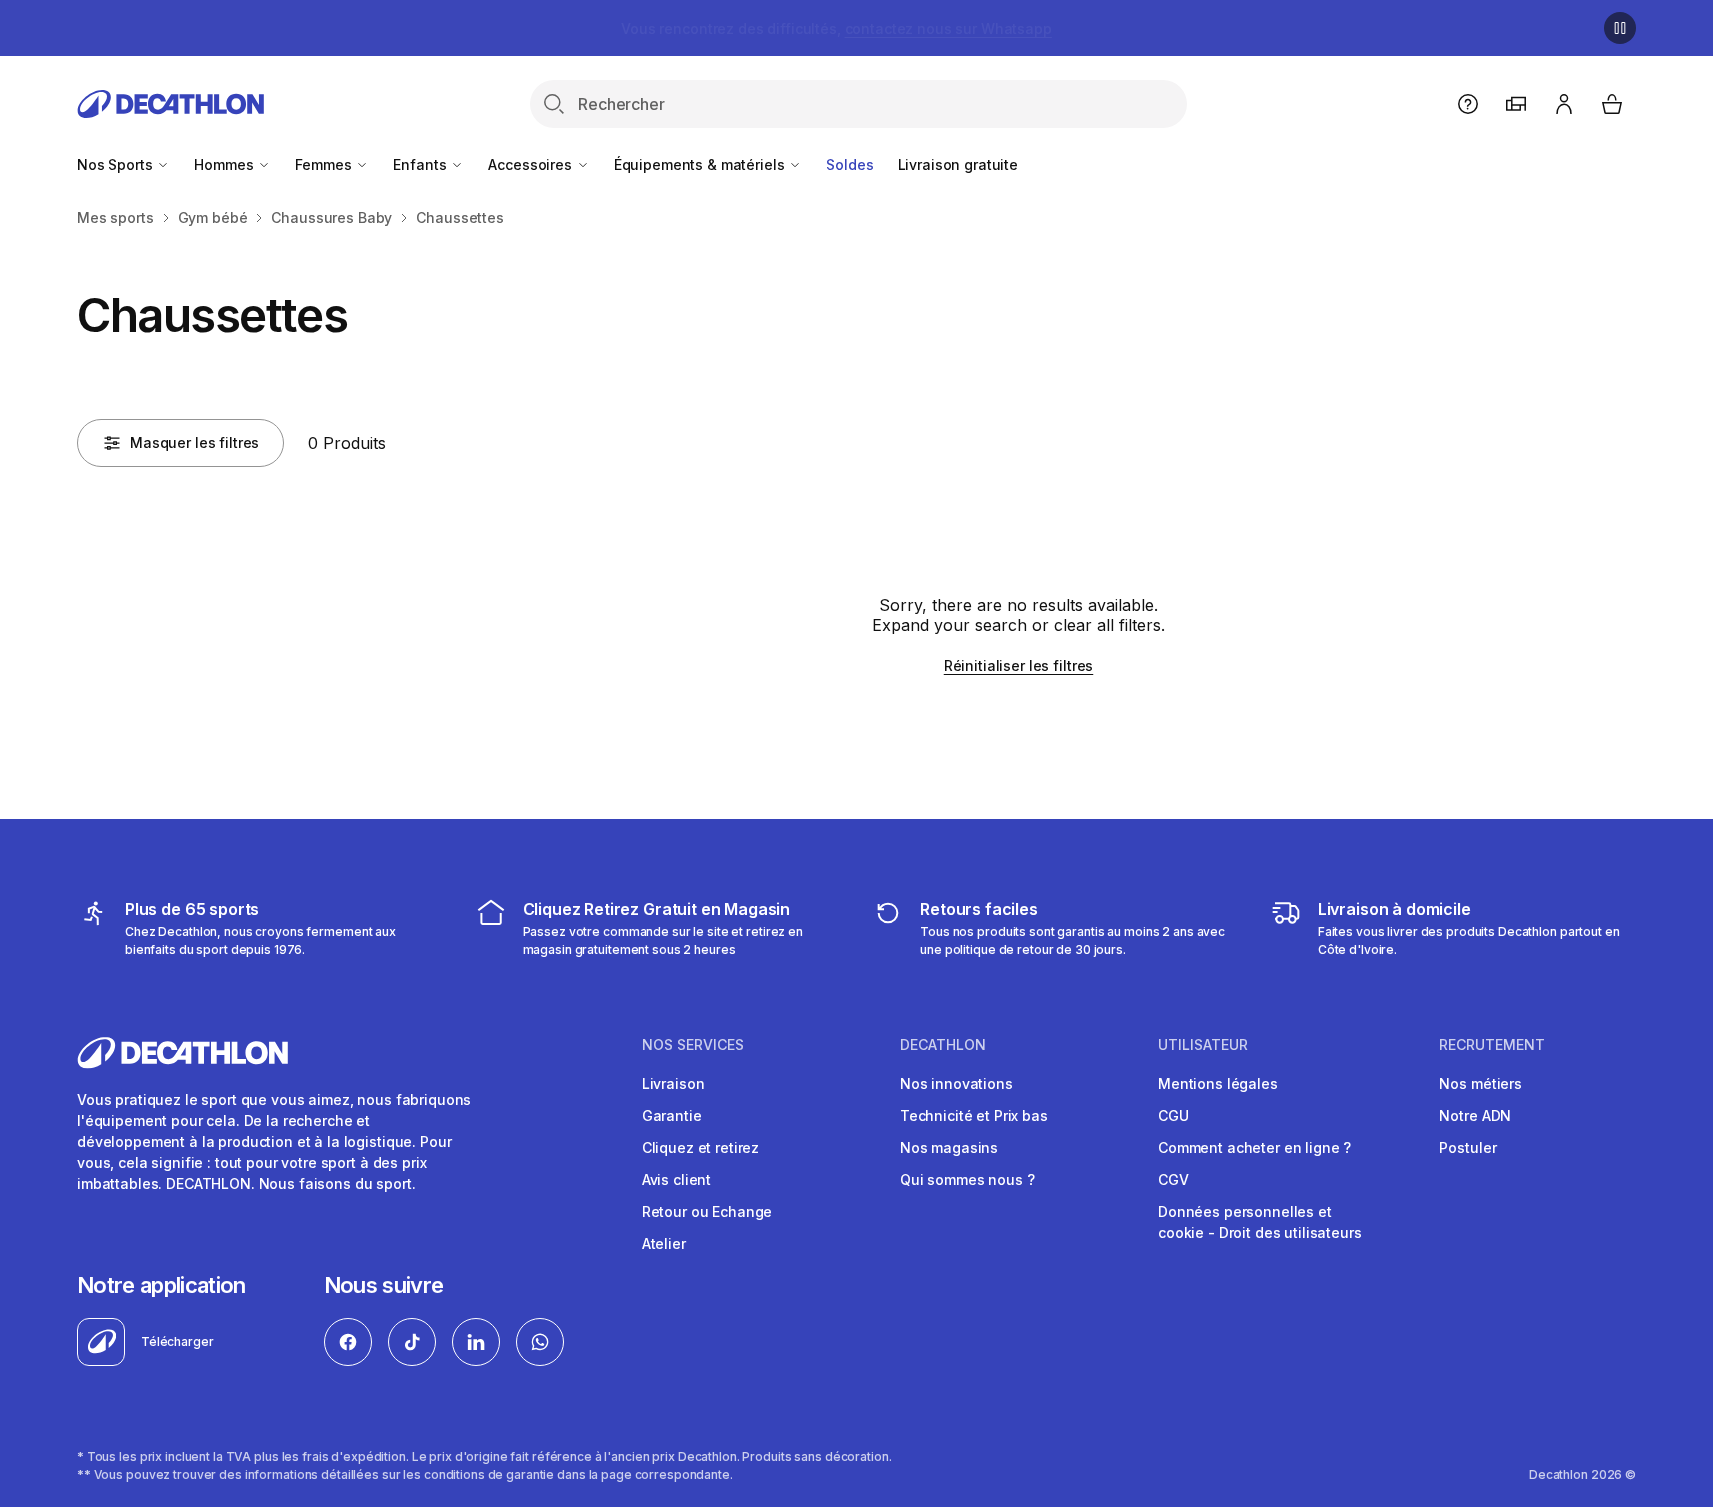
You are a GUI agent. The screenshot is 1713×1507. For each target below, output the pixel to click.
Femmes (325, 164)
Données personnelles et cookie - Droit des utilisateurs (1260, 1222)
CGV (1173, 1179)
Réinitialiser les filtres (1019, 665)
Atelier (664, 1243)
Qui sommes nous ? (967, 1179)
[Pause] (1620, 28)
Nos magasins (949, 1147)
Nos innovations (956, 1083)
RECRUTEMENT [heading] (1492, 1045)
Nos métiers (1480, 1083)
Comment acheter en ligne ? (1254, 1147)
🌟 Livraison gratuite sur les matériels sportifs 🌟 (836, 28)
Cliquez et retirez (700, 1147)
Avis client (676, 1179)
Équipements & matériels (701, 164)
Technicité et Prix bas (974, 1115)
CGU (1173, 1115)
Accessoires (531, 164)
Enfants (421, 164)
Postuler (1467, 1147)
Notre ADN (1475, 1115)
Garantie (672, 1115)
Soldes (849, 164)
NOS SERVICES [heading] (693, 1045)
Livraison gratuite (958, 164)
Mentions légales (1218, 1083)
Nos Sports (116, 164)
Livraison (673, 1083)
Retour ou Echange (707, 1211)
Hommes (225, 164)
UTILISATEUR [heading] (1203, 1045)
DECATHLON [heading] (943, 1045)
